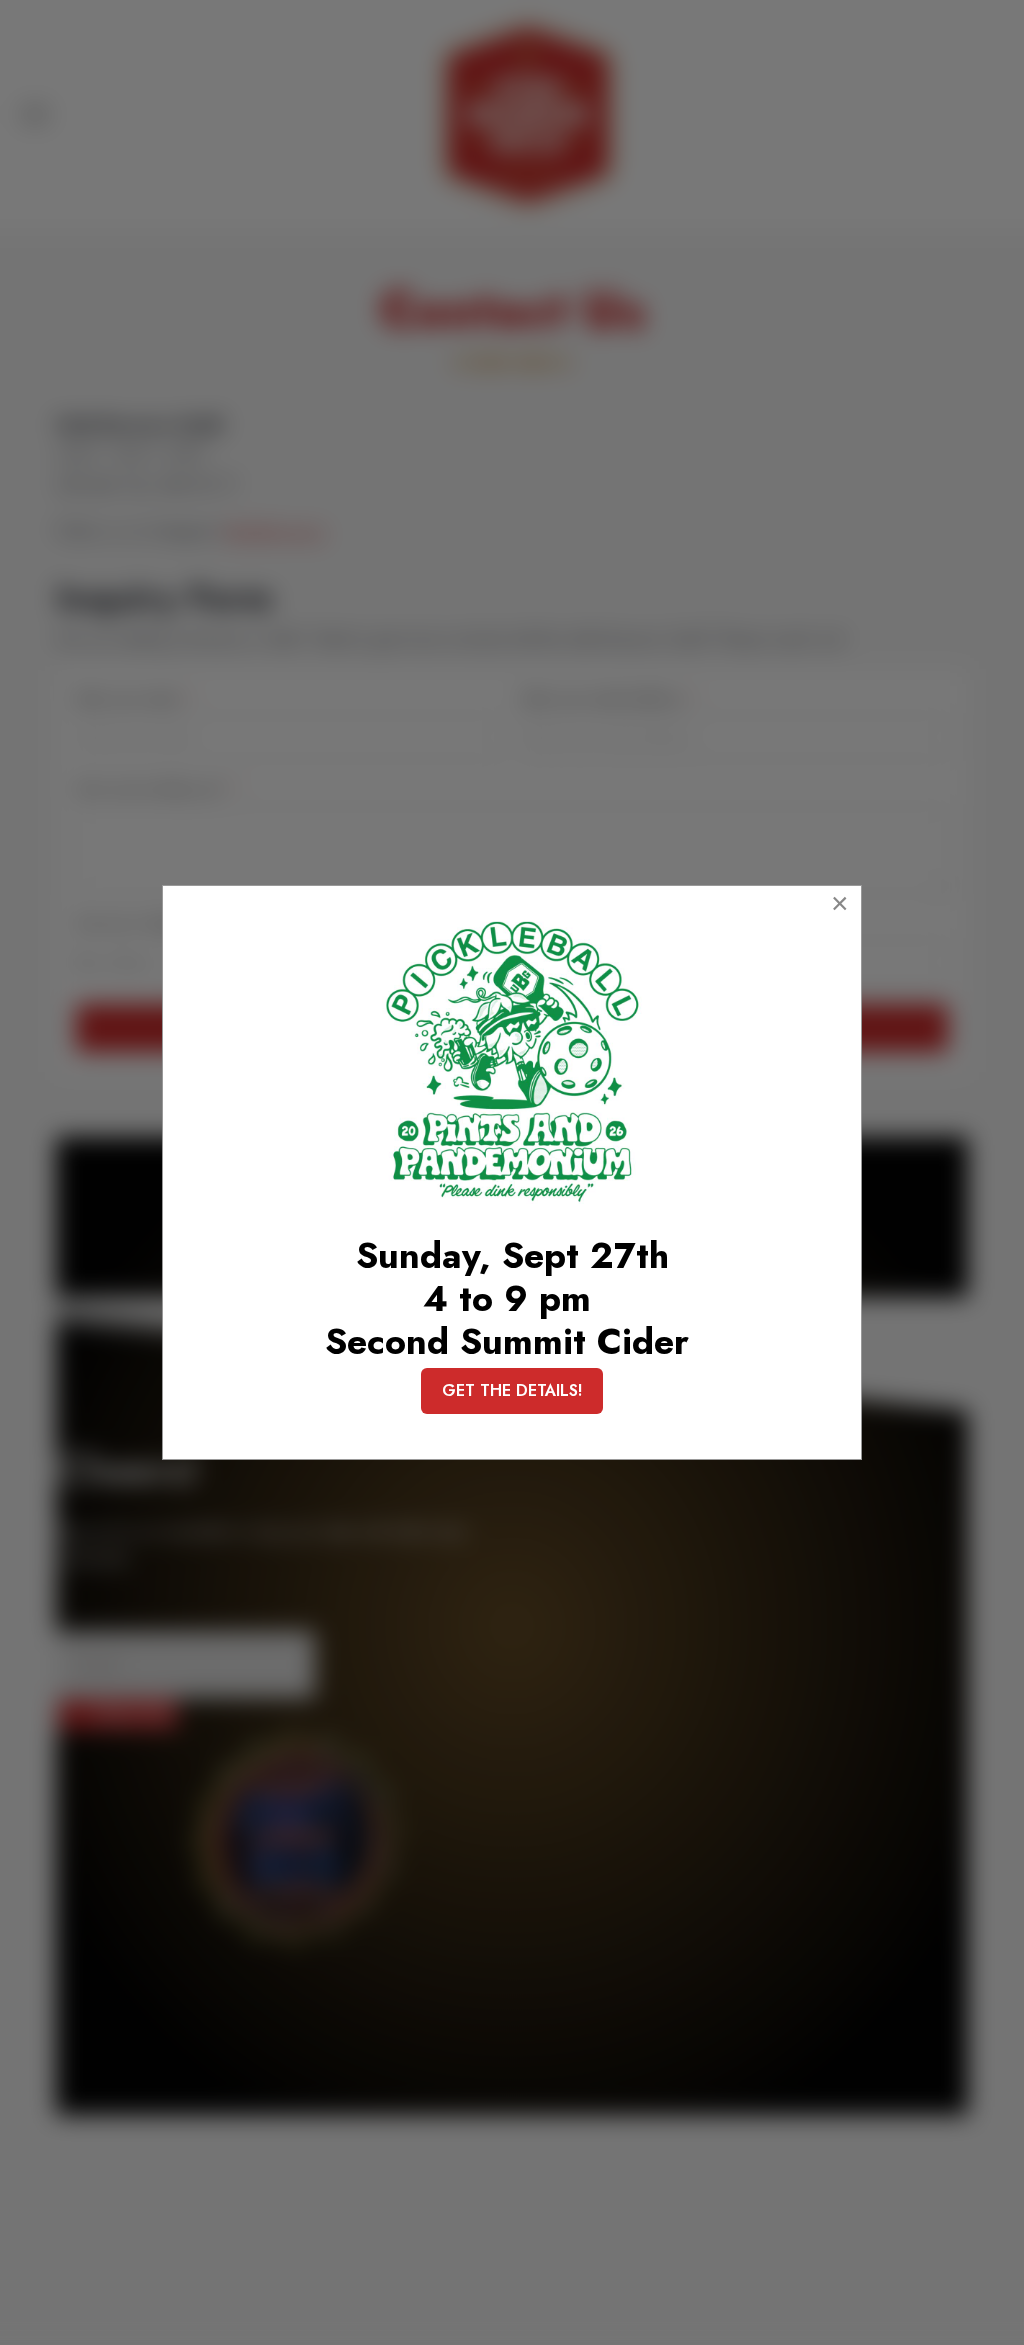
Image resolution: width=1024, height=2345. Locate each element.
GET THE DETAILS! (512, 1390)
